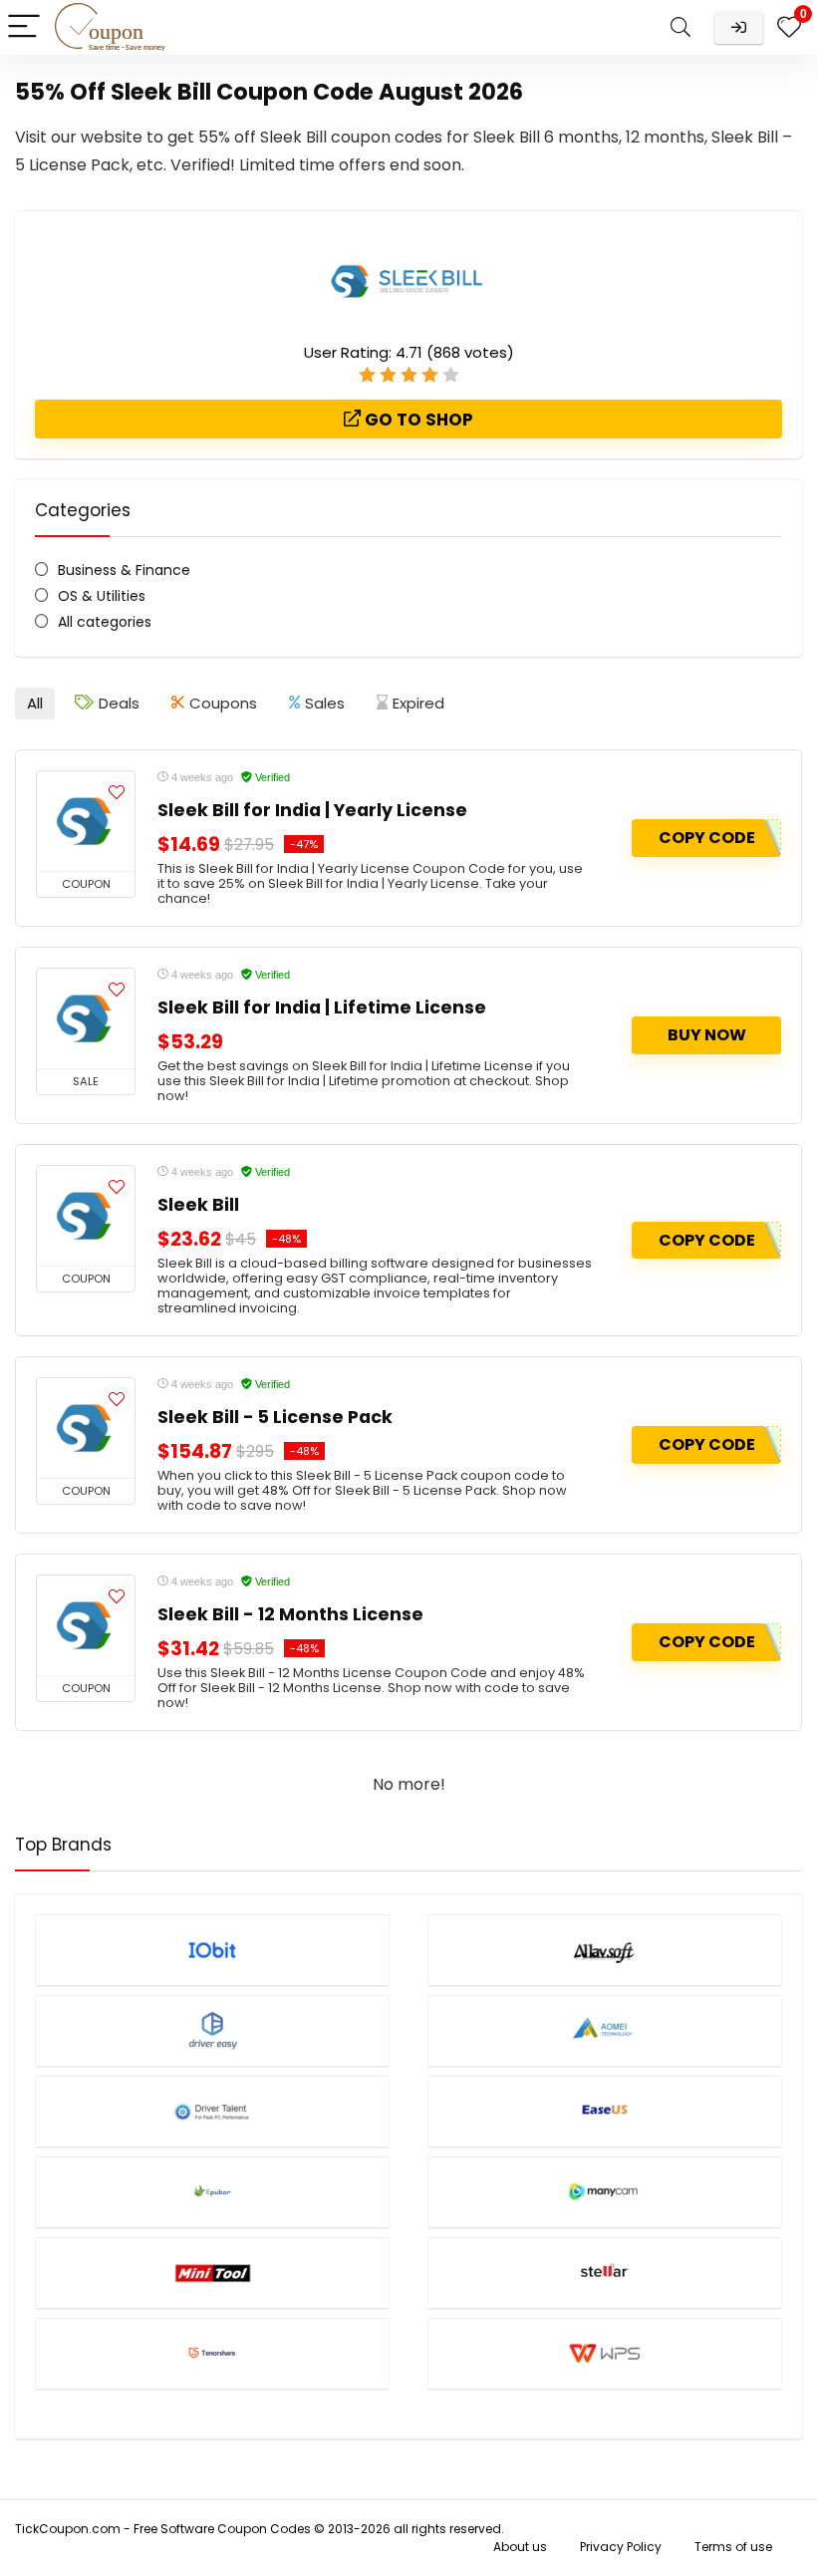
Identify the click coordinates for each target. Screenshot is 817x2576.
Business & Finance (124, 570)
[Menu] (24, 27)
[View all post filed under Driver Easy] (212, 2030)
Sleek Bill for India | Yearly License (312, 810)
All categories (105, 622)
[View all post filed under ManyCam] (605, 2192)
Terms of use (733, 2547)
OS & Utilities (102, 596)
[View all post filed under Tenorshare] (212, 2353)
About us (520, 2547)
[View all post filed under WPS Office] (605, 2353)
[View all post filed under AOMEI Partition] (605, 2030)
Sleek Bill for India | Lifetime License (322, 1007)
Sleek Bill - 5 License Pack (275, 1417)
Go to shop (417, 420)
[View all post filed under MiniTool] (212, 2273)
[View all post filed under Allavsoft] (605, 1950)
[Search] (681, 27)
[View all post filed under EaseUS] (605, 2111)
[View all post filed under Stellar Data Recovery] (605, 2273)
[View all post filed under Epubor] (212, 2192)
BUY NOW (707, 1035)
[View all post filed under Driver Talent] (212, 2111)
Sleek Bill (198, 1205)
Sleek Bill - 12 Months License (290, 1614)
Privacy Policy (621, 2547)
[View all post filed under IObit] (212, 1950)
